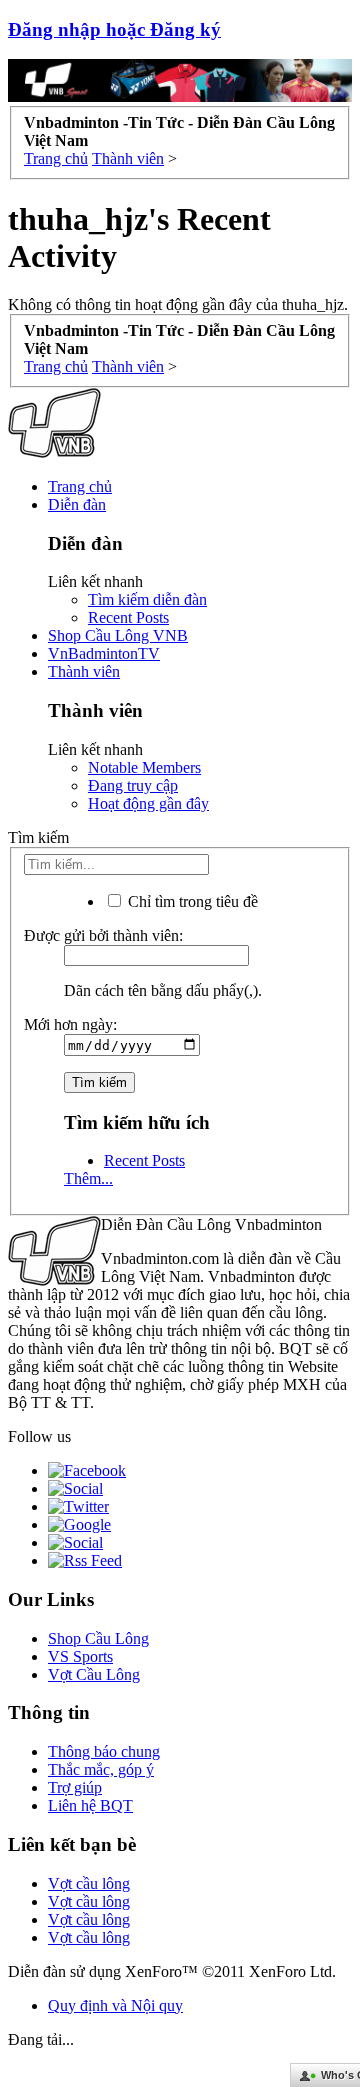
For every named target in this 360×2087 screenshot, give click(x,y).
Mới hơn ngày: (70, 1024)
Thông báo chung (104, 1751)
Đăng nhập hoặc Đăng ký (114, 29)
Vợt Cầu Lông (94, 1674)
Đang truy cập (133, 785)
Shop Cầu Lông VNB (118, 635)
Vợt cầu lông (89, 1883)
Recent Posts (128, 617)
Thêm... (88, 1178)
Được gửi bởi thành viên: (103, 935)
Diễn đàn (77, 504)
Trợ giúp (75, 1787)
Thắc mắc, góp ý (101, 1769)
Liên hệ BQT (90, 1805)
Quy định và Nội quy (115, 2005)
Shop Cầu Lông (98, 1638)
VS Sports (80, 1656)
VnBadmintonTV (104, 653)
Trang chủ (80, 486)
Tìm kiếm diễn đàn (147, 599)
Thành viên (84, 671)
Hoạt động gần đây (148, 803)
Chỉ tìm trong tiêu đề (191, 901)
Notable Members (144, 767)
